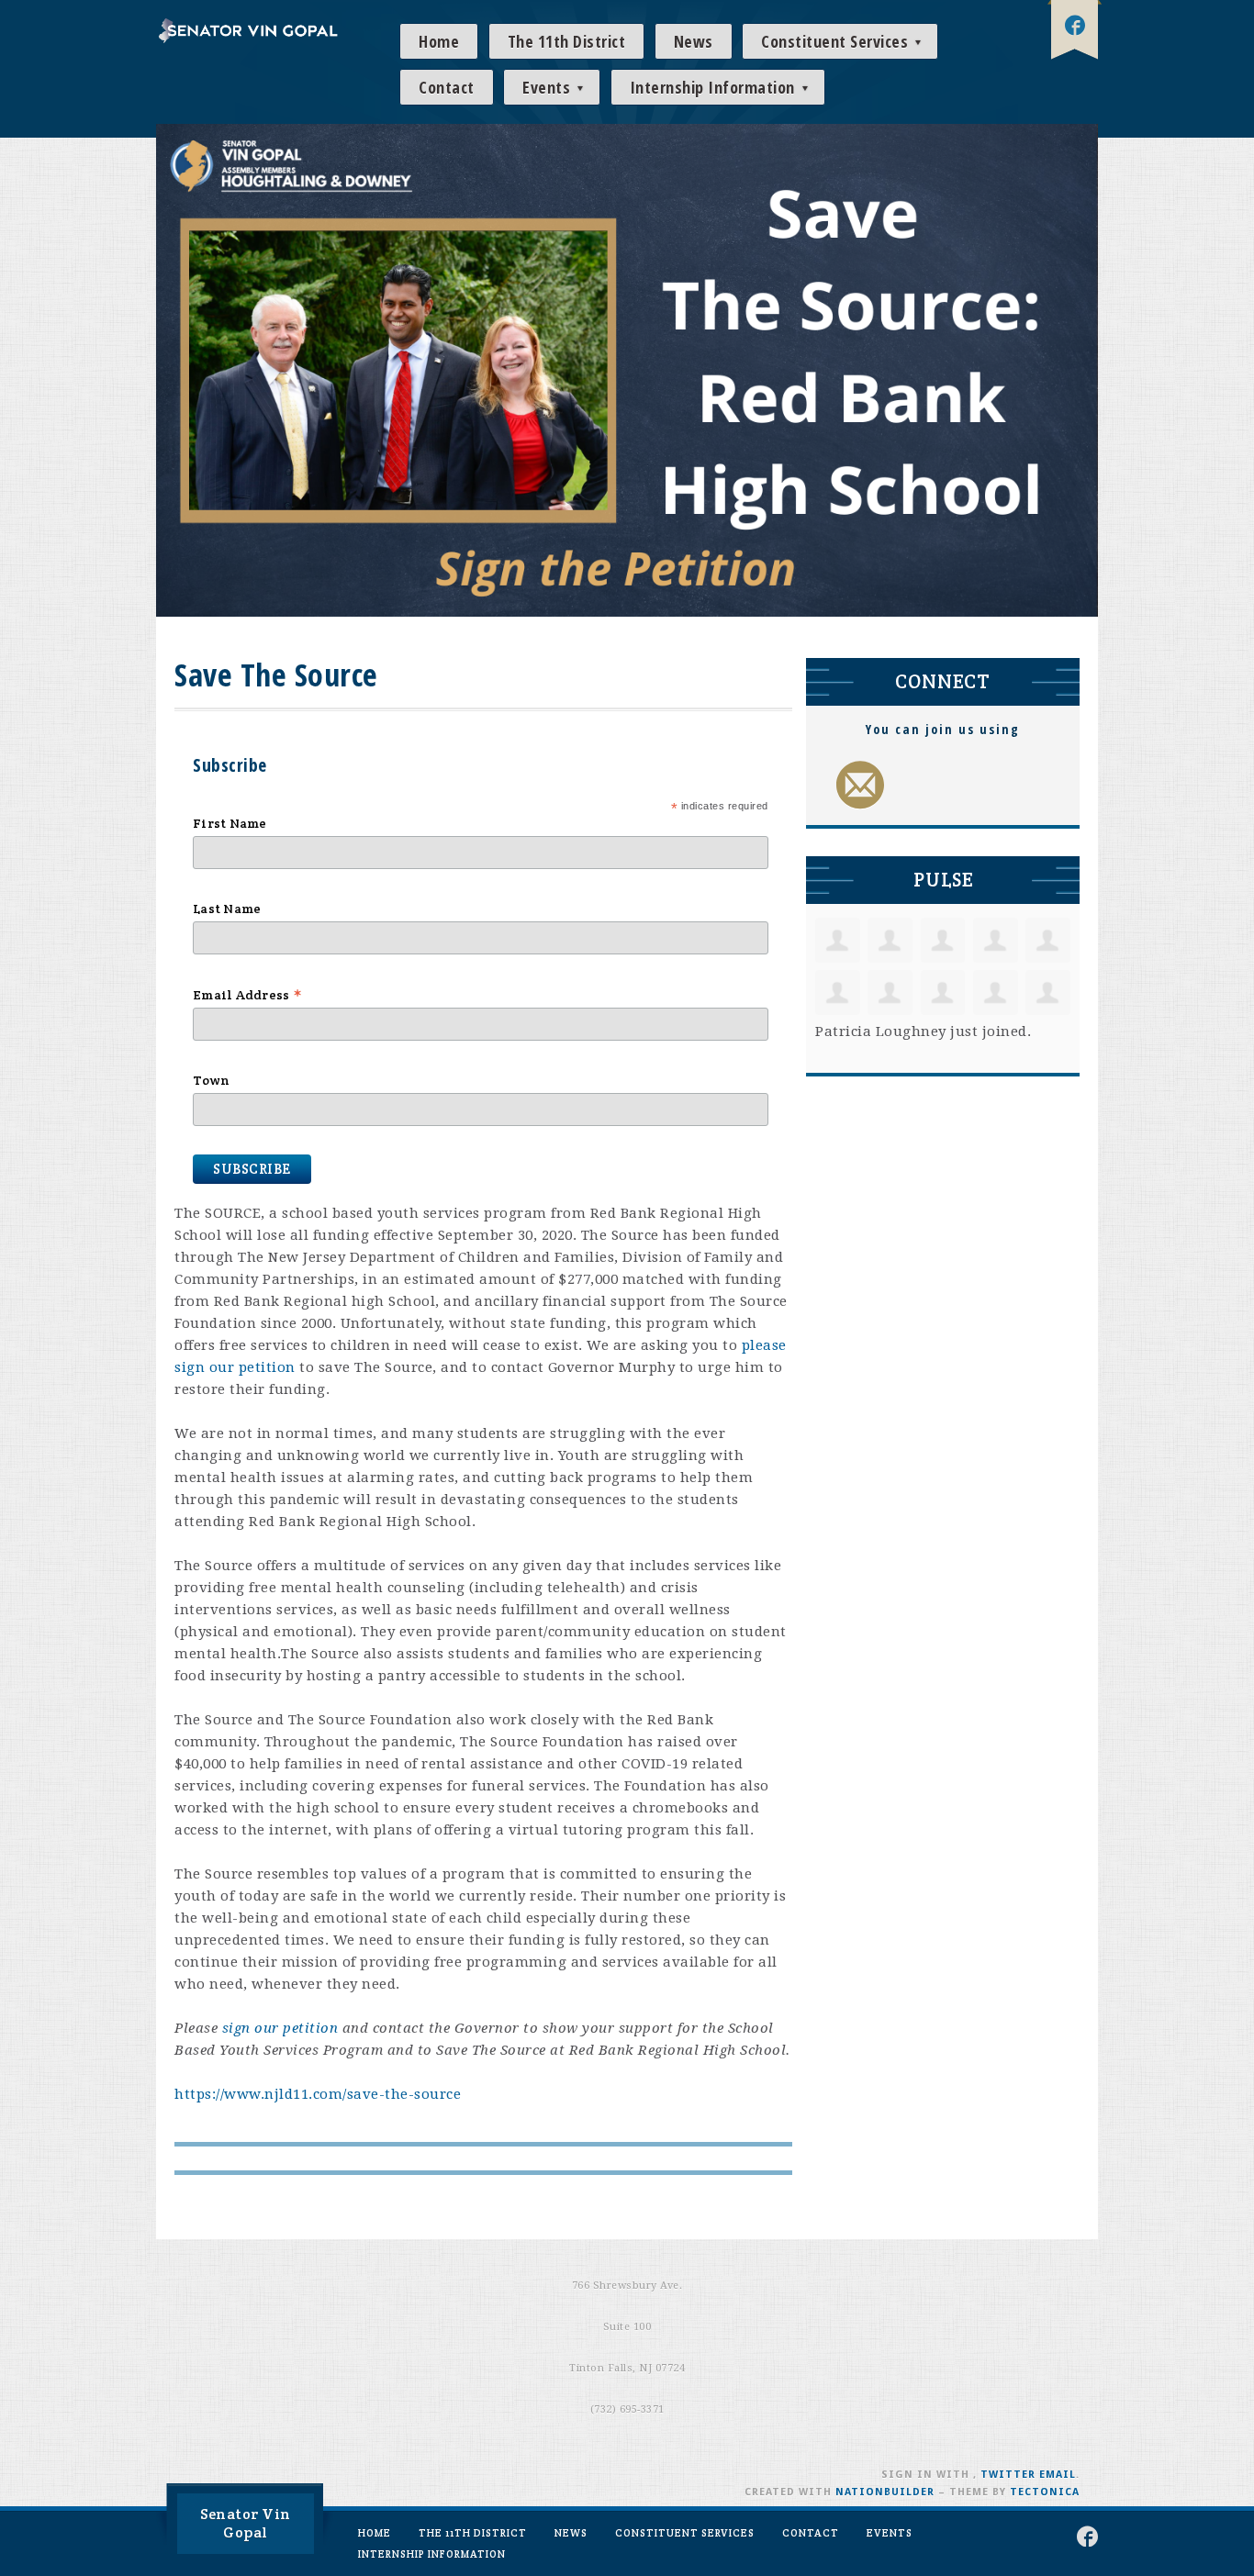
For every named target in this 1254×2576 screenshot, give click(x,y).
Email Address (247, 995)
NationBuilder (885, 2492)
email (1058, 2475)
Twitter (1008, 2475)
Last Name (227, 909)
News (694, 41)
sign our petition (280, 2028)
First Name (230, 823)
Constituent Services (837, 41)
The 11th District (567, 41)
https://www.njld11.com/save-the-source (318, 2094)
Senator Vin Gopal (246, 2523)
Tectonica (1045, 2492)
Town (211, 1080)
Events (549, 87)
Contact (447, 87)
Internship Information (715, 87)
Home (439, 41)
